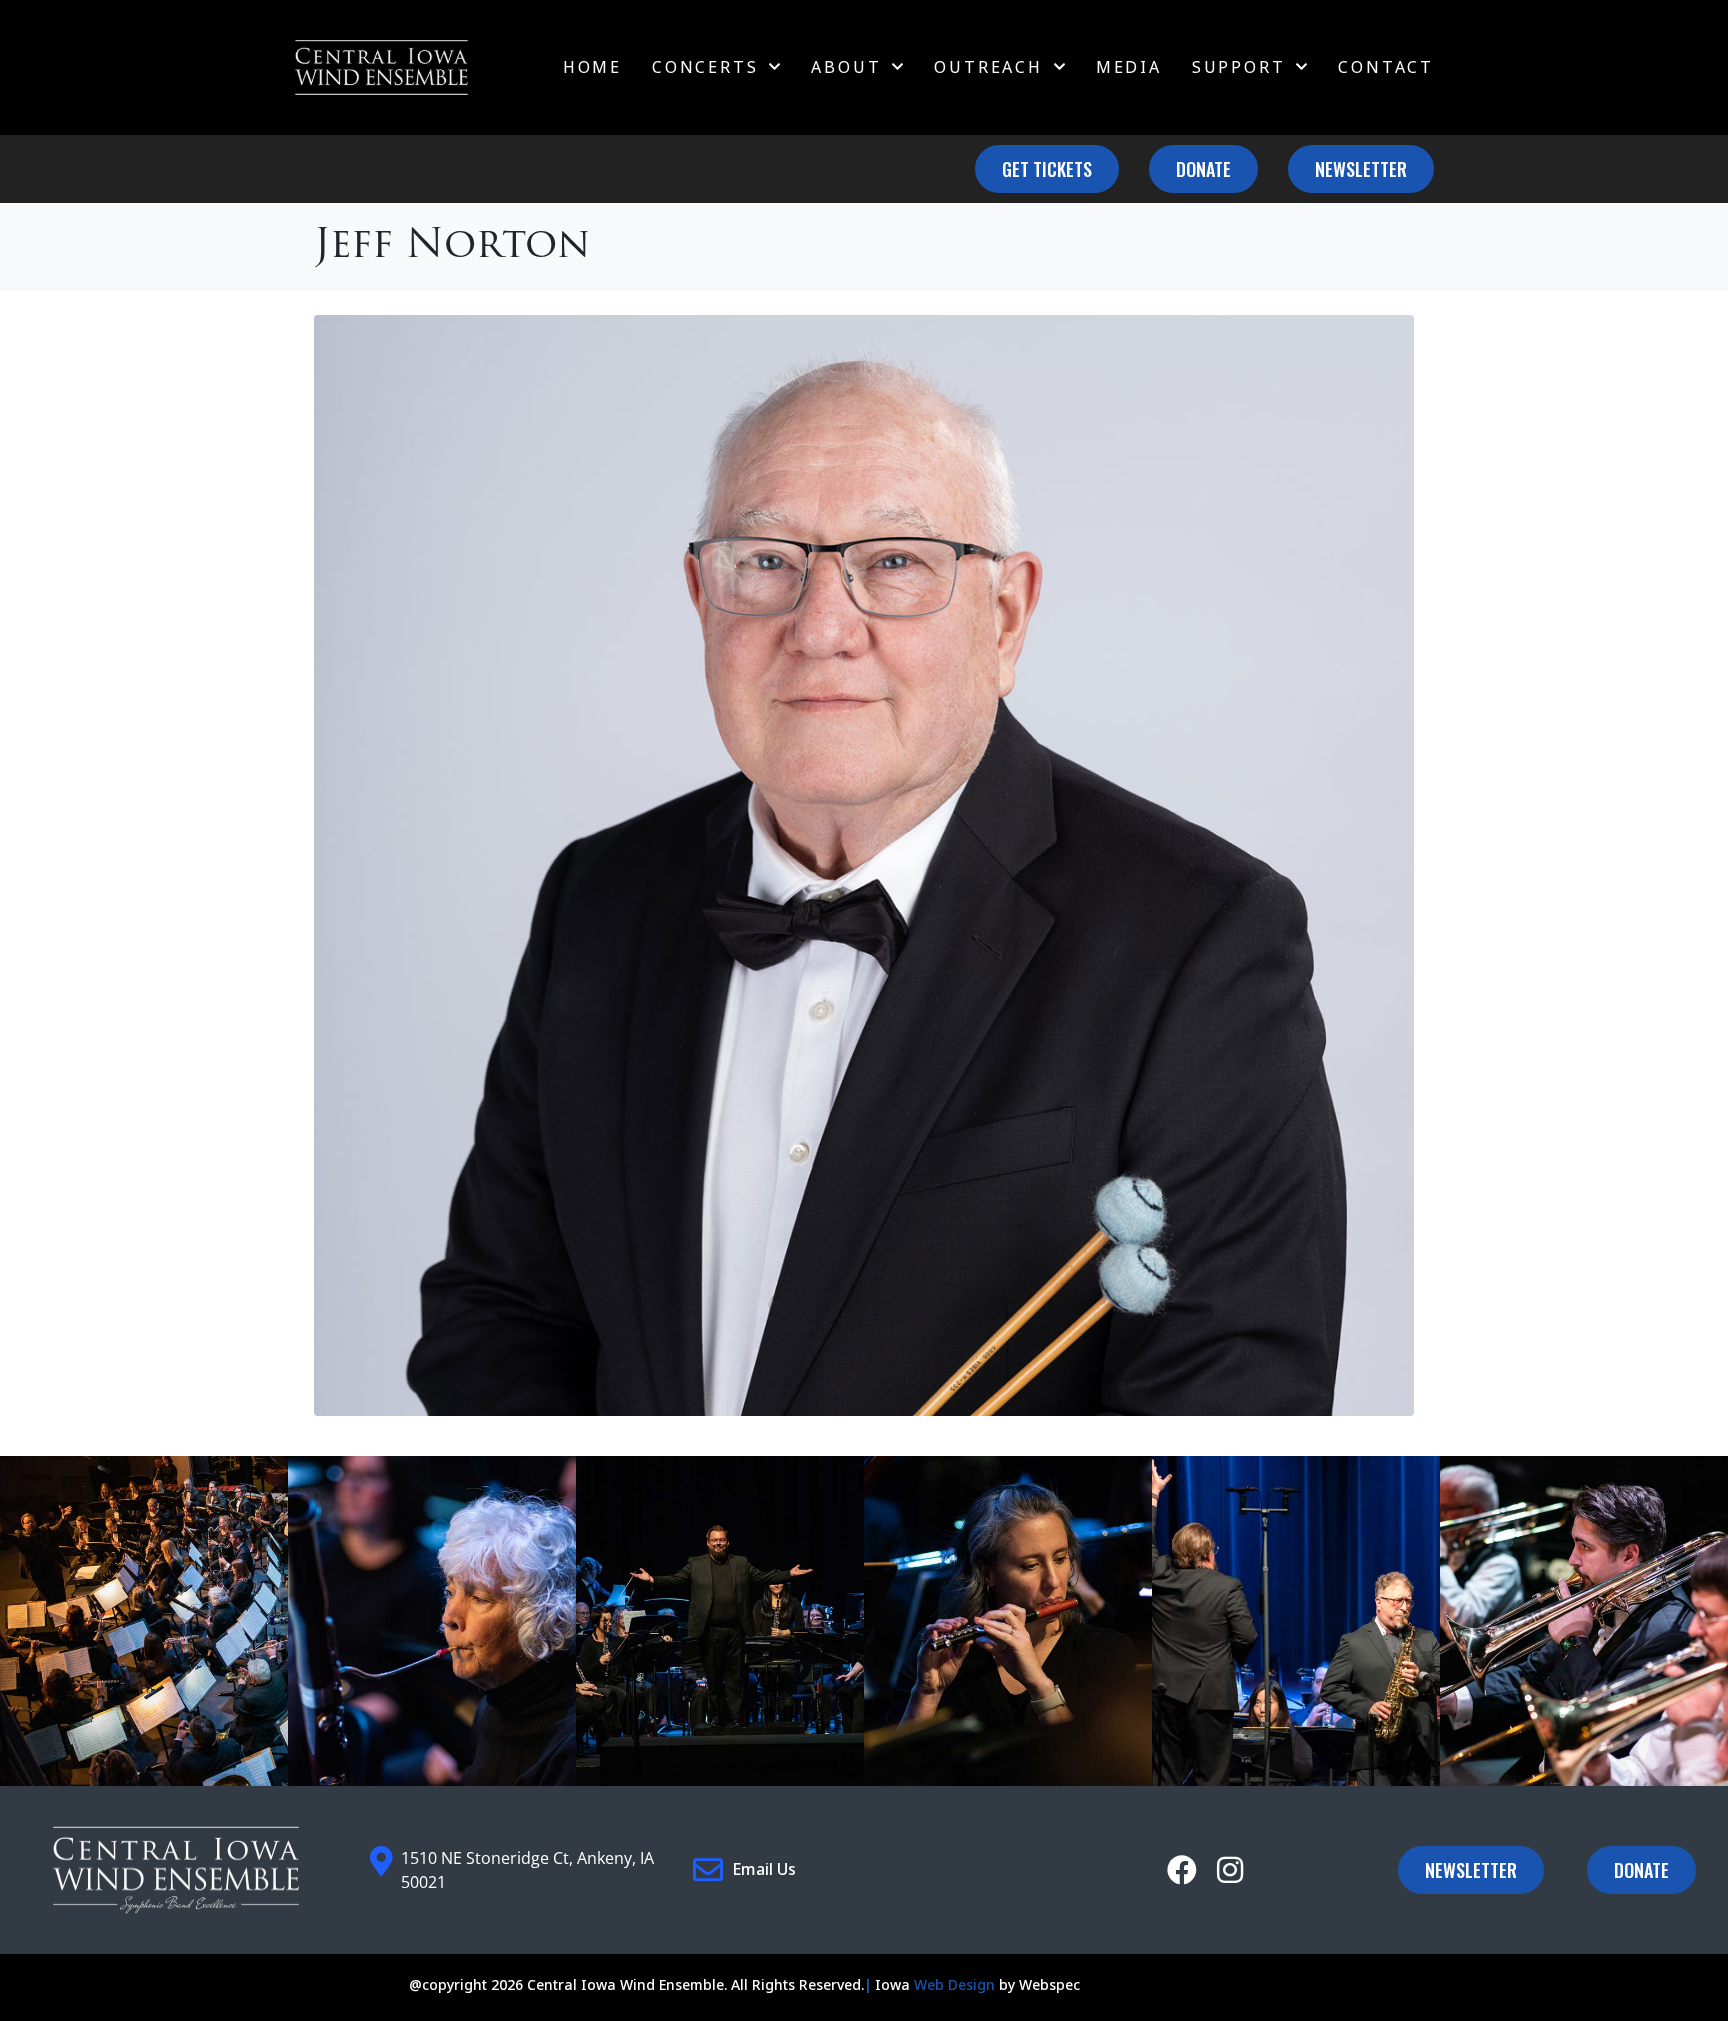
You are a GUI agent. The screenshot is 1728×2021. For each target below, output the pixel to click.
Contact (1386, 67)
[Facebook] (1182, 1870)
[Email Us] (708, 1870)
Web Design (954, 1984)
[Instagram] (1230, 1870)
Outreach (988, 67)
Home (592, 67)
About (846, 67)
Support (1239, 67)
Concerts (705, 67)
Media (1129, 67)
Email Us (764, 1869)
